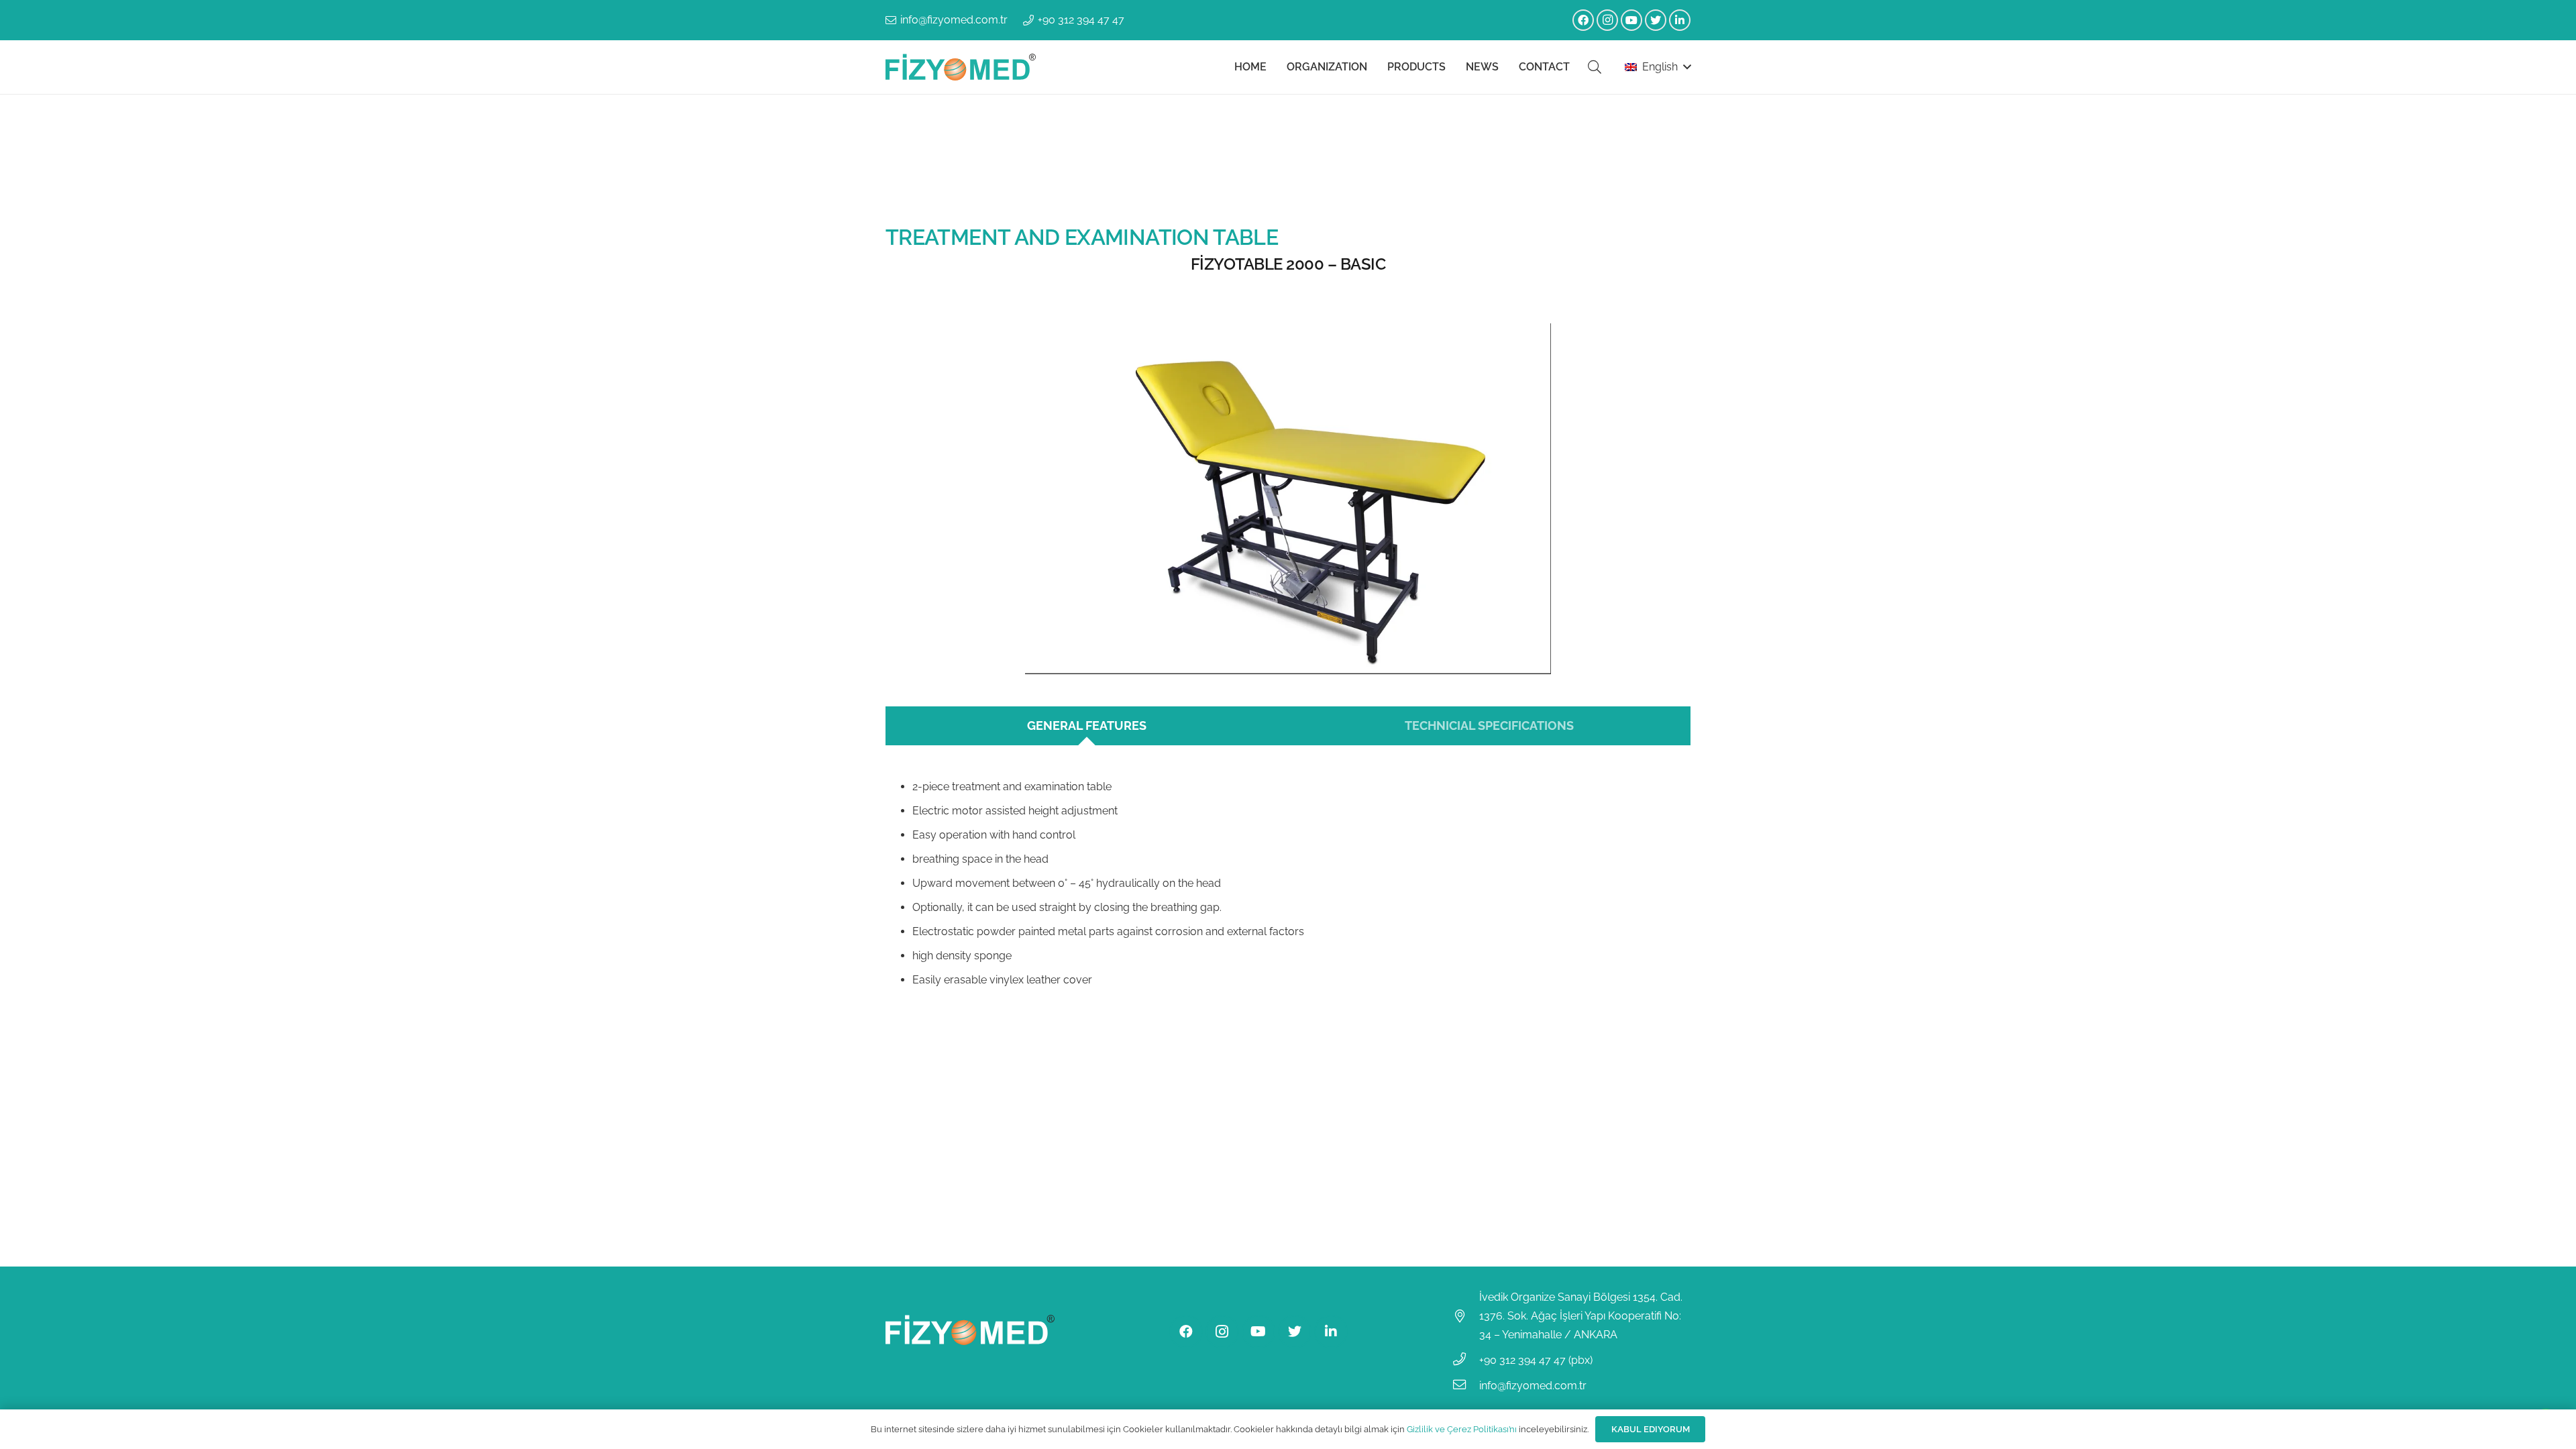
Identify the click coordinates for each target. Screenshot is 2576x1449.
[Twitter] (1656, 20)
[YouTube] (1631, 20)
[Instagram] (1607, 20)
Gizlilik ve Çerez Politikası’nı (1462, 1429)
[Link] (961, 67)
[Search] (1595, 67)
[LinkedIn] (1680, 20)
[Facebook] (1583, 20)
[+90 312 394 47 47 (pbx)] (1466, 1360)
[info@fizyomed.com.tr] (1466, 1386)
